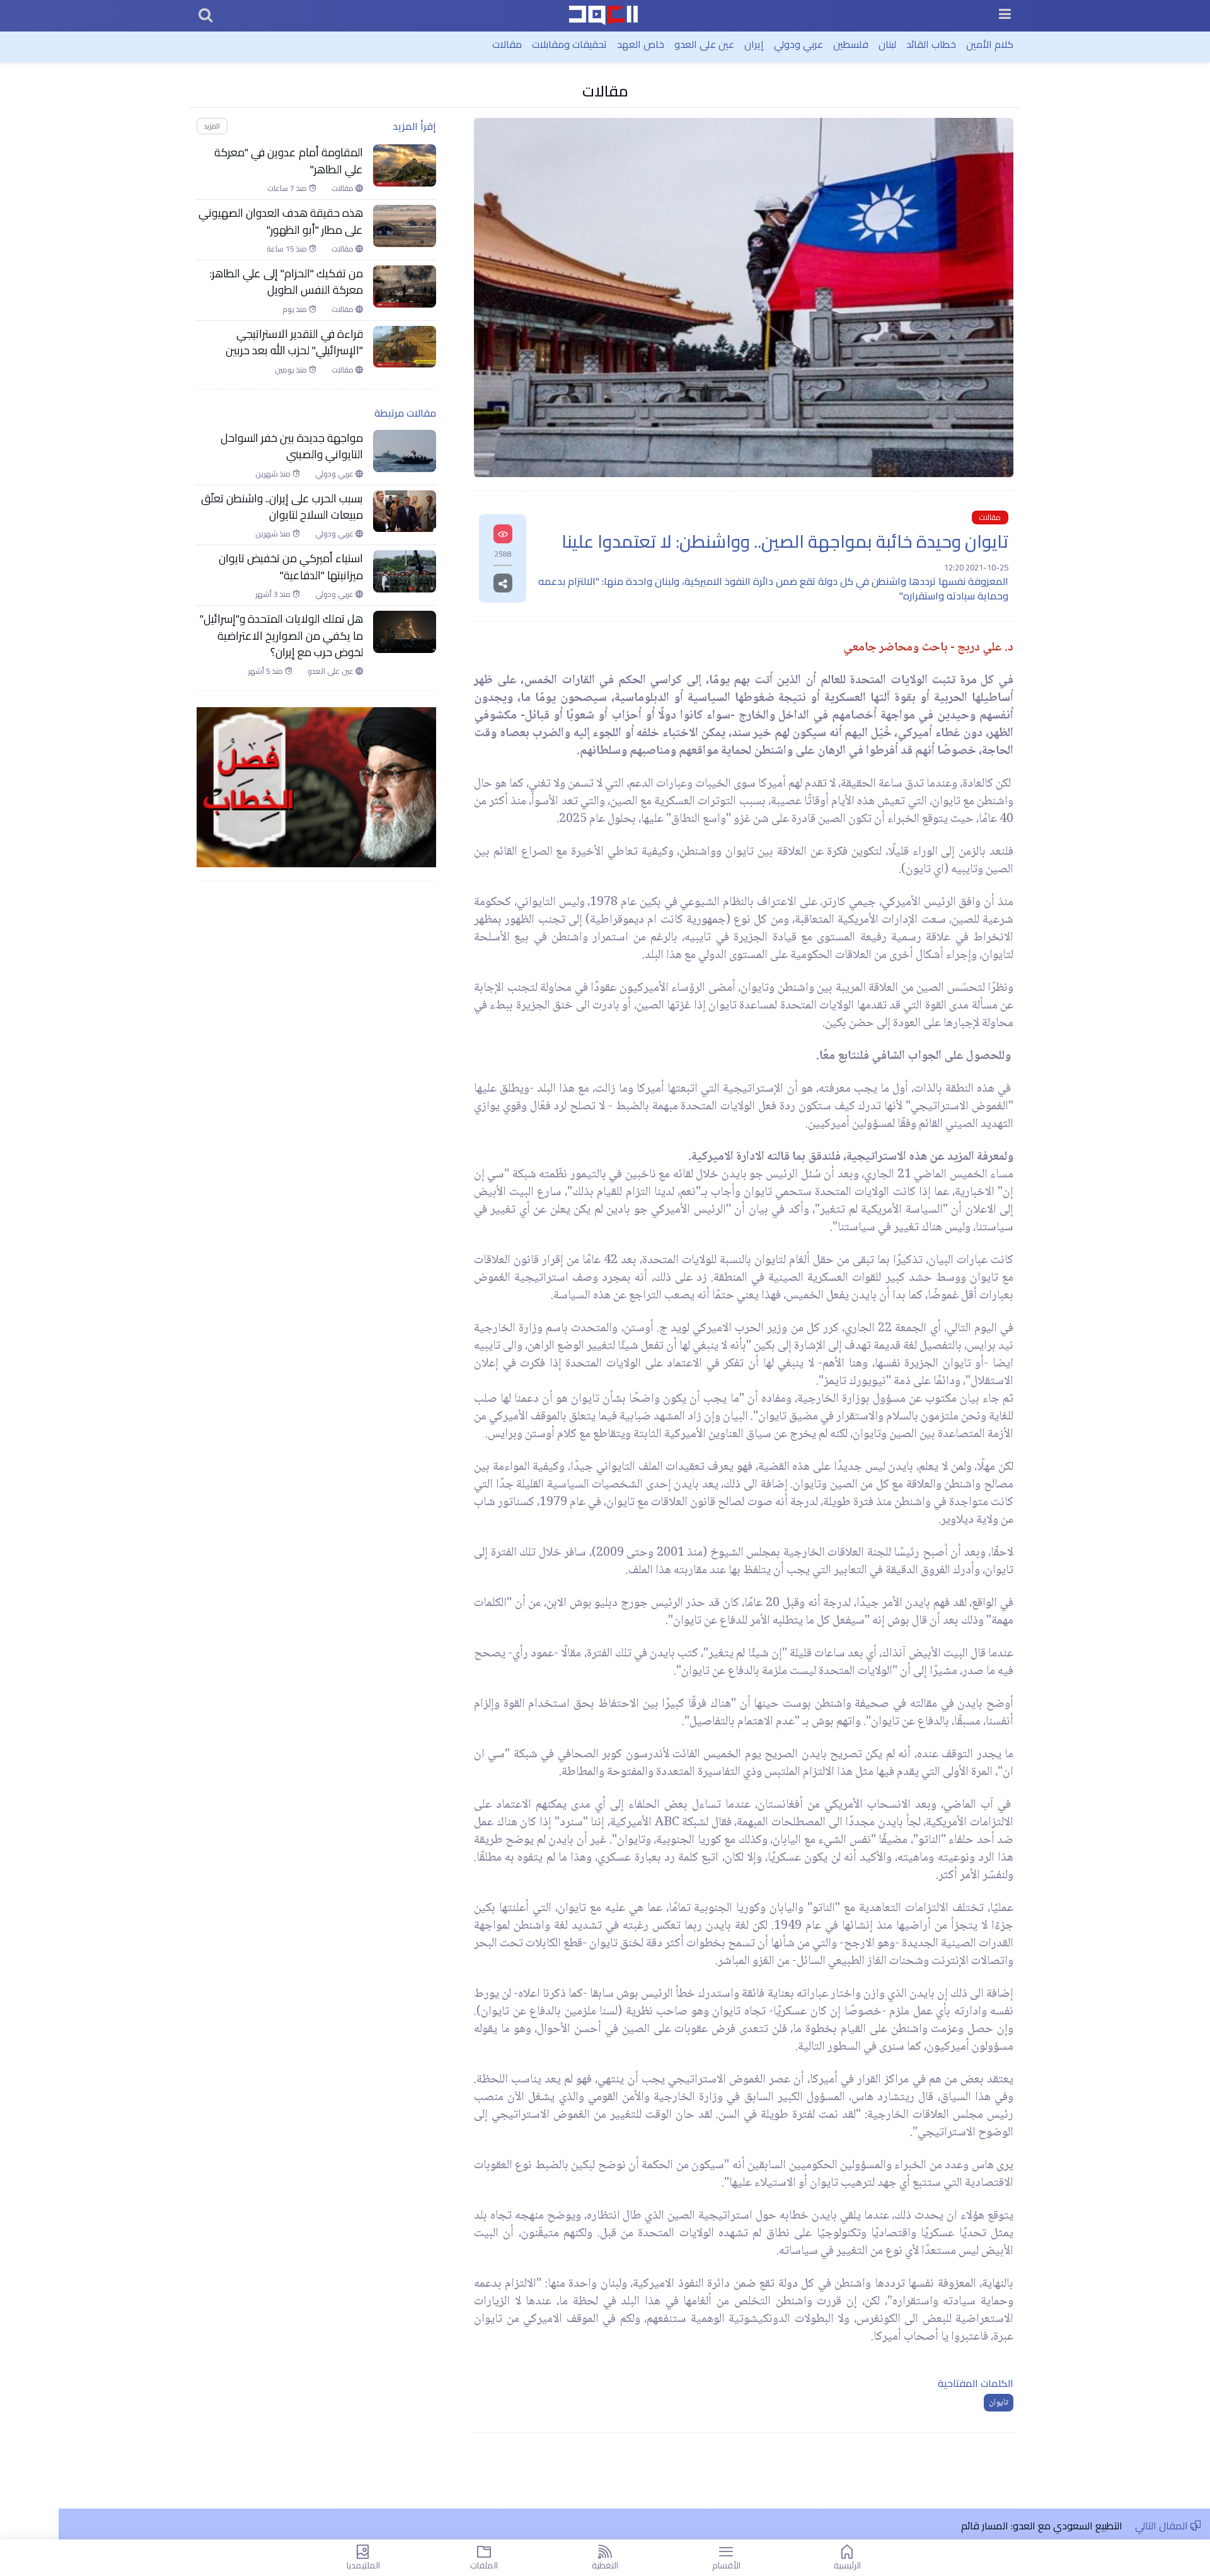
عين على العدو (704, 44)
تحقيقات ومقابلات (569, 44)
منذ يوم (296, 309)
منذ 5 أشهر (267, 671)
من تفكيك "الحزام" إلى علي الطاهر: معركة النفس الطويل (286, 282)
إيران (754, 44)
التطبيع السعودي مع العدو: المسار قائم (1042, 2526)
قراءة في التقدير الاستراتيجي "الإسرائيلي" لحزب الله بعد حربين (294, 343)
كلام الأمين (990, 44)
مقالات (507, 44)
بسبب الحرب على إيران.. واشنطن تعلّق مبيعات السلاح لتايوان (282, 507)
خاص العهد (641, 44)
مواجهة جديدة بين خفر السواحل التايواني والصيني (292, 447)
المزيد (212, 126)
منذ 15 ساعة (288, 249)
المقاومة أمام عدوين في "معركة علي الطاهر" (289, 161)
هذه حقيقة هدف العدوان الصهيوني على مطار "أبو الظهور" (281, 222)
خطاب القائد (931, 44)
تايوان (999, 2403)
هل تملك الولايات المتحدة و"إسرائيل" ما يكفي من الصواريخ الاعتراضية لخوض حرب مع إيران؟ (281, 636)
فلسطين (851, 44)
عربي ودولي (798, 44)
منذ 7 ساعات (288, 188)
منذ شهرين (274, 474)
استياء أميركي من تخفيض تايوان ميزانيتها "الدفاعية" (291, 567)
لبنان (887, 44)
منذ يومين (292, 370)
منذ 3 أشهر (274, 594)
